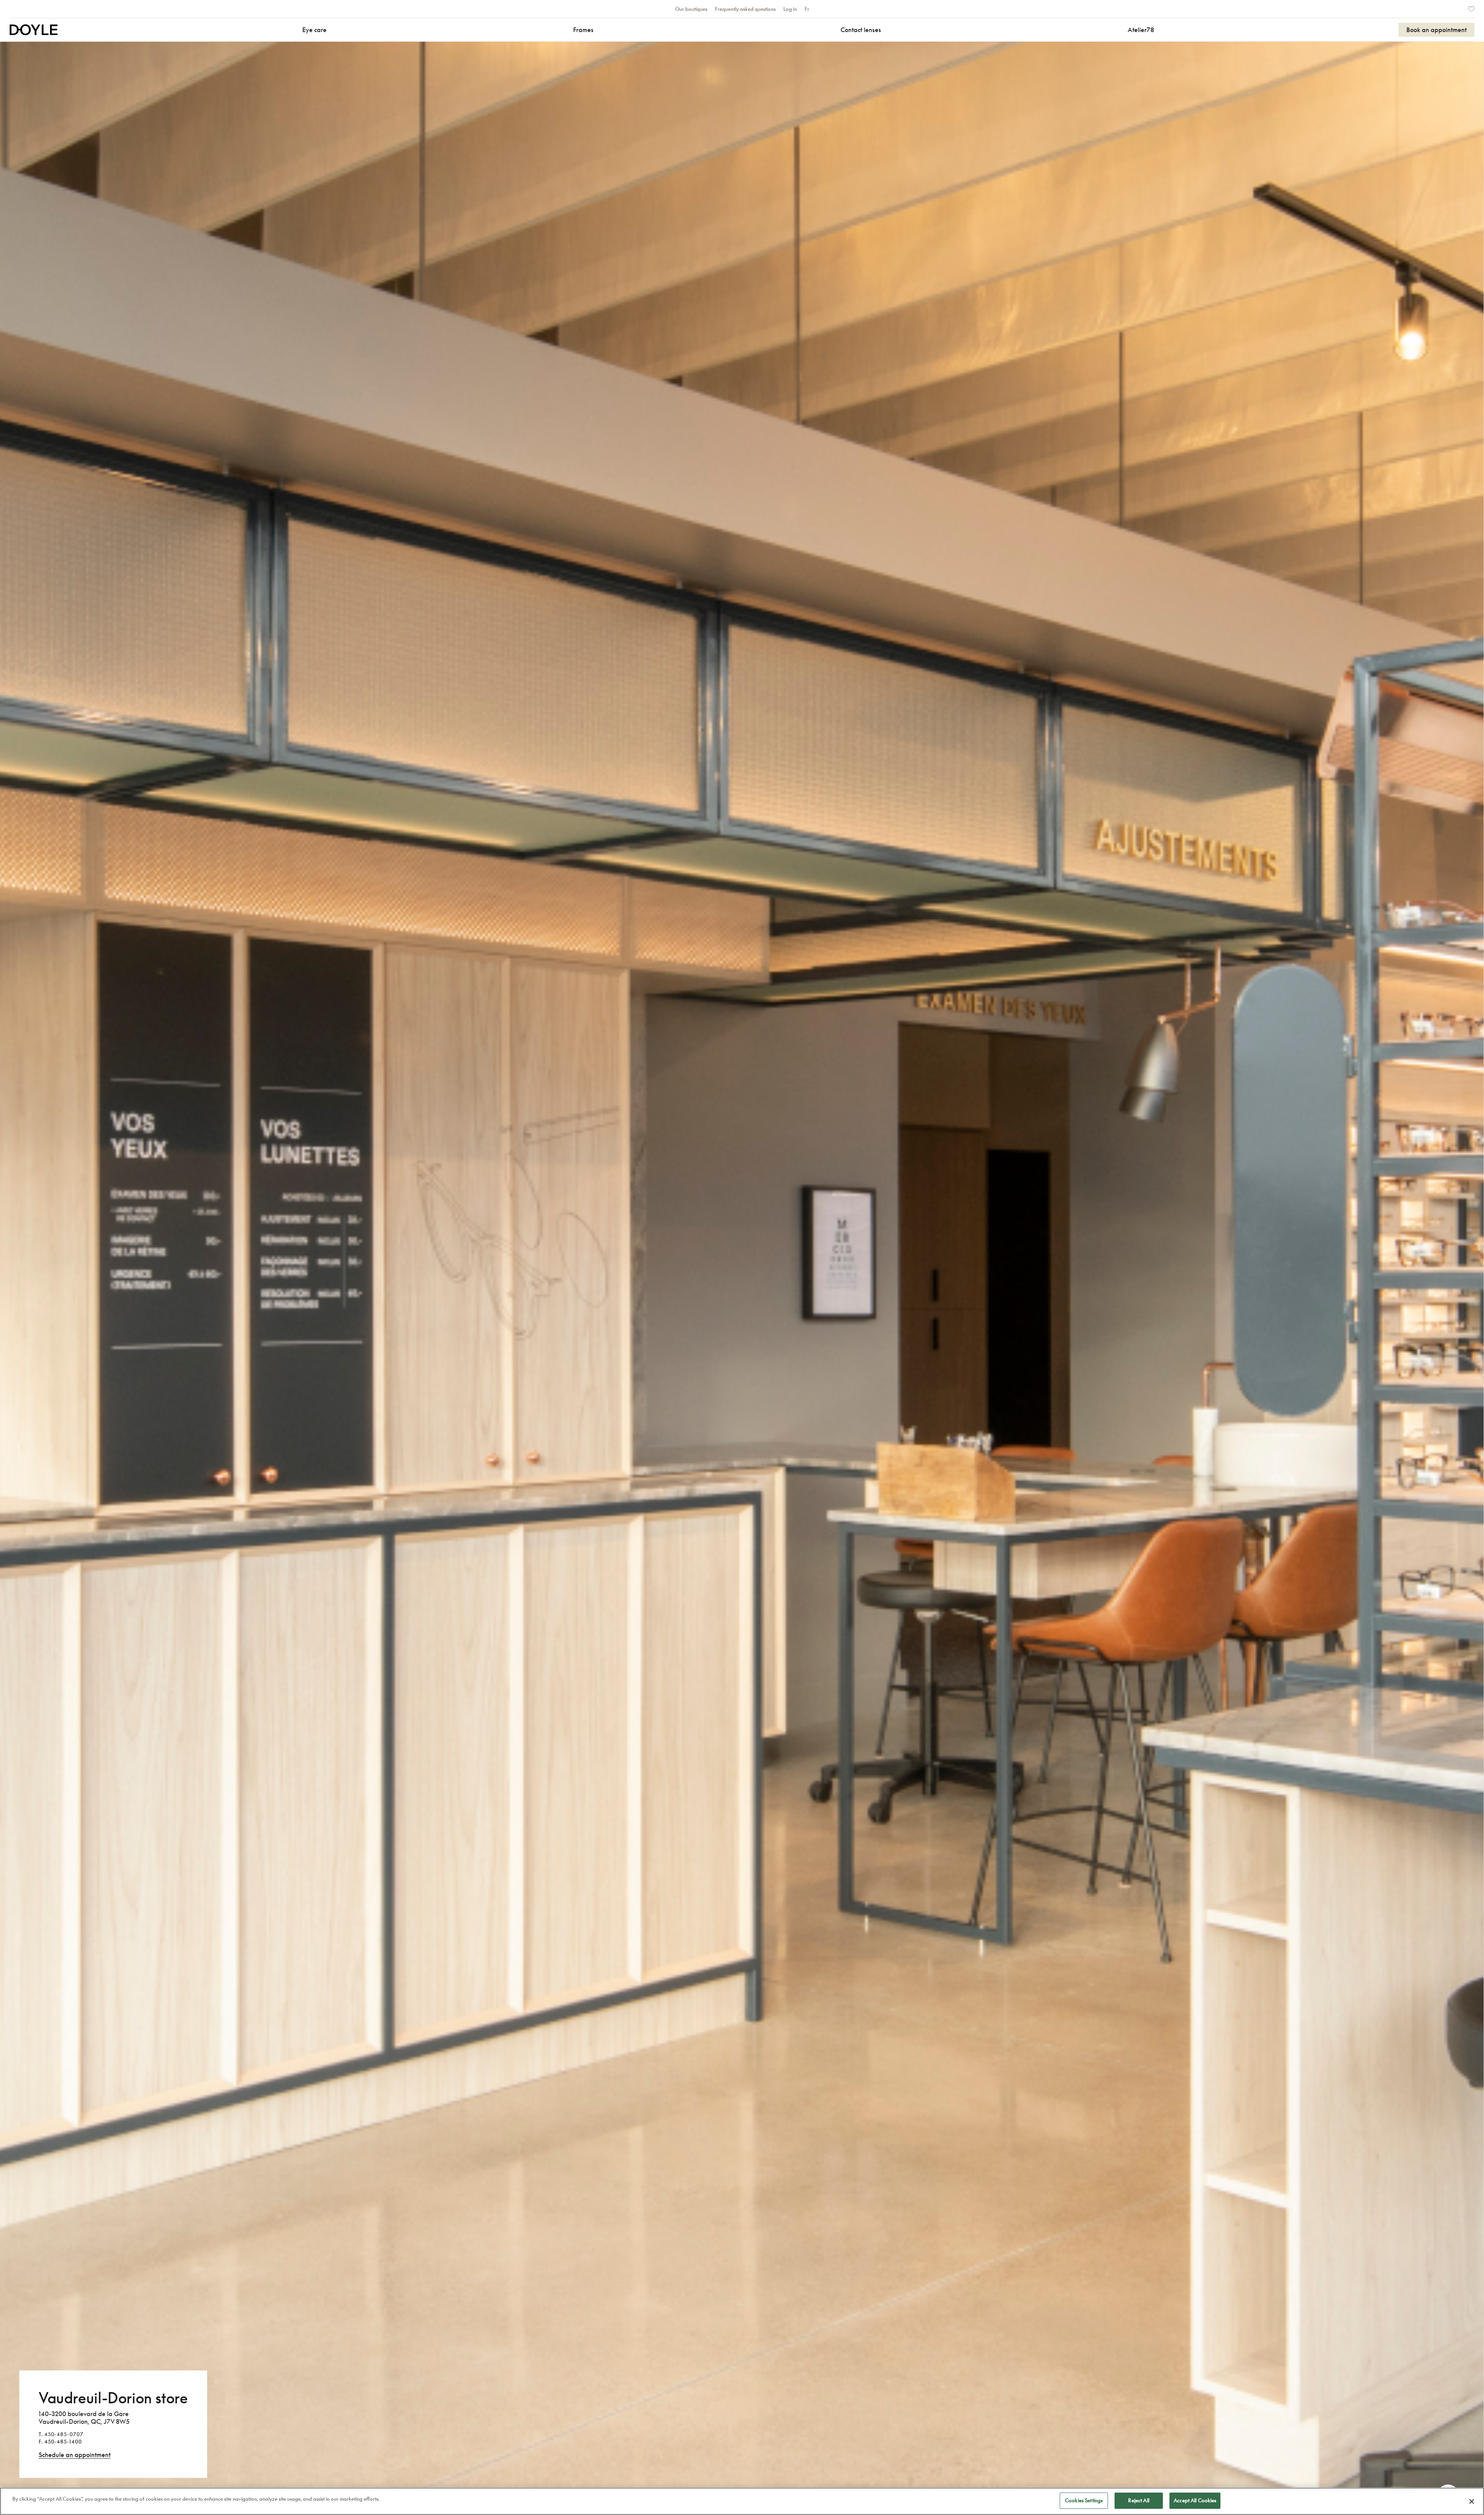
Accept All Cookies (1195, 2500)
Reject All (1139, 2500)
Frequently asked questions (745, 9)
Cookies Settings (1084, 2500)
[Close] (1472, 2501)
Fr (807, 9)
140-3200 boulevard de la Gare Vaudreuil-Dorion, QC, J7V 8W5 (84, 2418)
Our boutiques (691, 9)
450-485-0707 (64, 2434)
